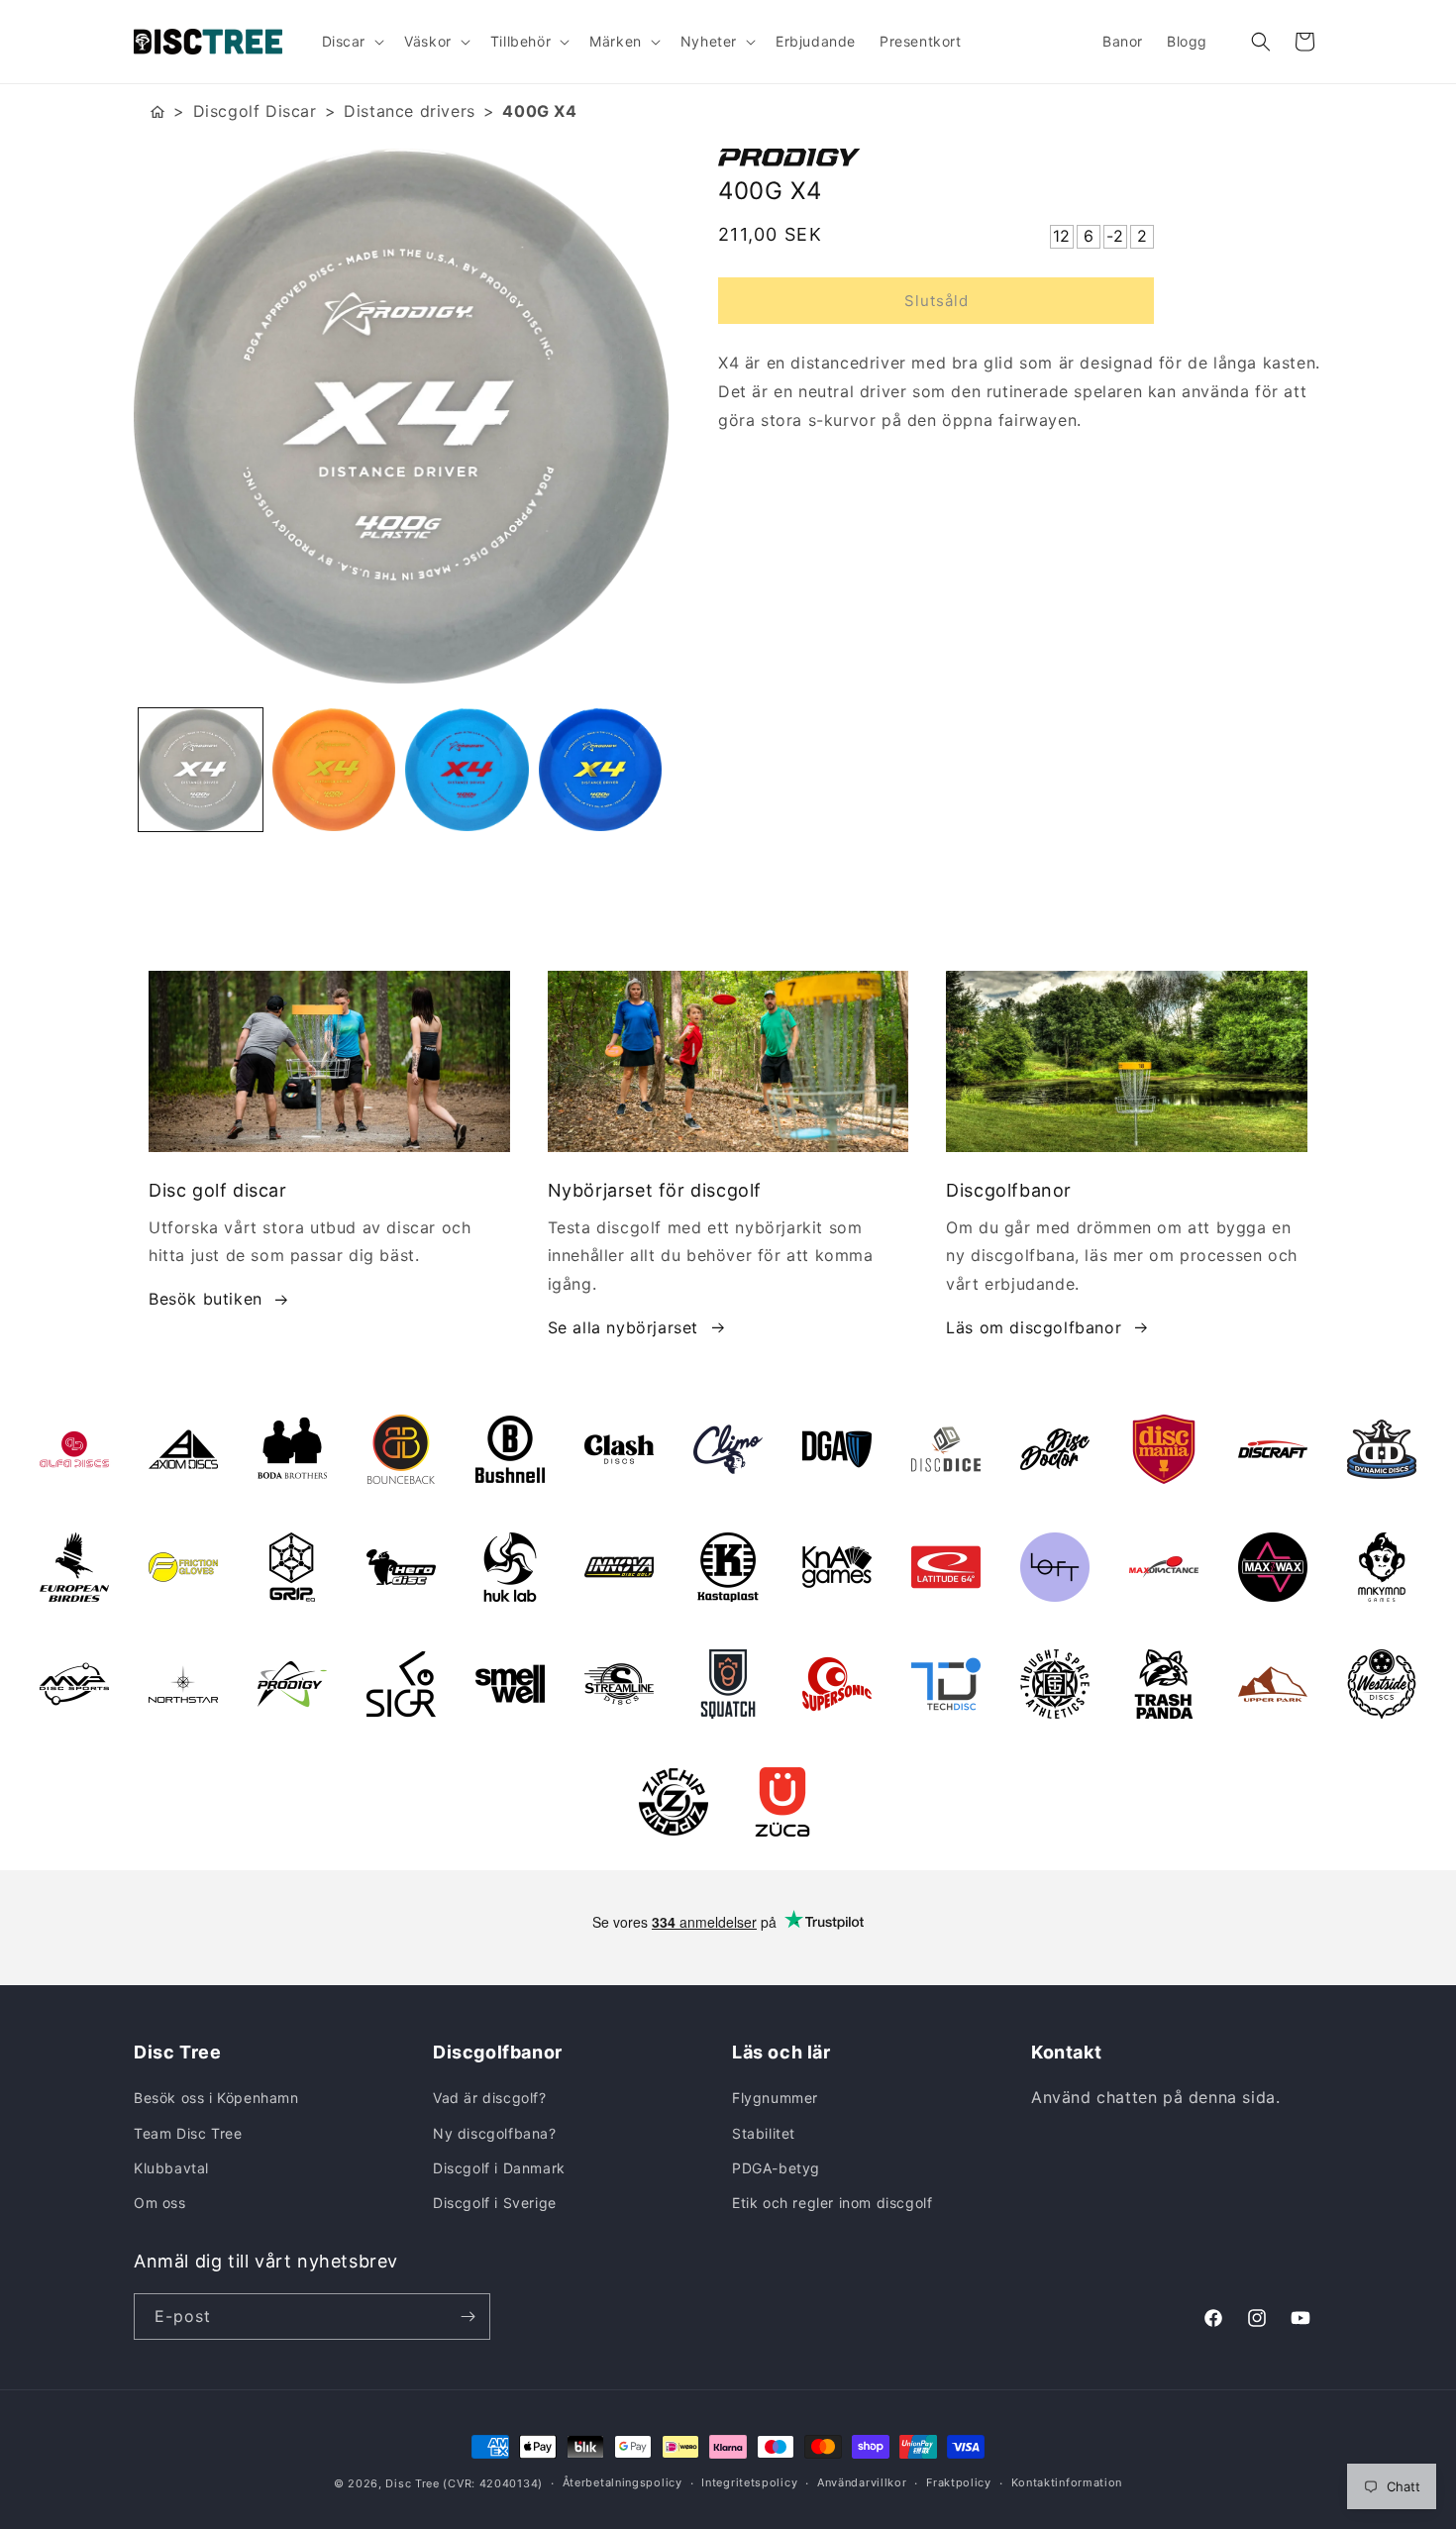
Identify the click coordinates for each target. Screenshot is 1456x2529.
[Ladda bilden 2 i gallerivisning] (334, 770)
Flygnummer (775, 2098)
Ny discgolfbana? (495, 2133)
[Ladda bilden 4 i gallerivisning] (601, 770)
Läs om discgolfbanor (1034, 1327)
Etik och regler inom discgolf (832, 2203)
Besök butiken (206, 1299)
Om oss (160, 2203)
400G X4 (539, 111)
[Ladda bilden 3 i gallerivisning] (467, 770)
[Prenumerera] (468, 2317)
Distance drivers (410, 111)
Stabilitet (764, 2133)
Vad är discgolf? (490, 2098)
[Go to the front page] (157, 111)
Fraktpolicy (959, 2482)
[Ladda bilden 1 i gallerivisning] (201, 770)
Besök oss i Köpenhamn (216, 2098)
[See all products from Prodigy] (1020, 158)
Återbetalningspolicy (623, 2482)
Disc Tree (412, 2483)
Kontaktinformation (1067, 2482)
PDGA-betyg (776, 2168)
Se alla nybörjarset (623, 1327)
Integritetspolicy (749, 2482)
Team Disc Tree (188, 2133)
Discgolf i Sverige (495, 2203)
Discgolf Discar (255, 111)
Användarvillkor (862, 2482)
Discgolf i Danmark (499, 2168)
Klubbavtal (171, 2168)
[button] (352, 42)
